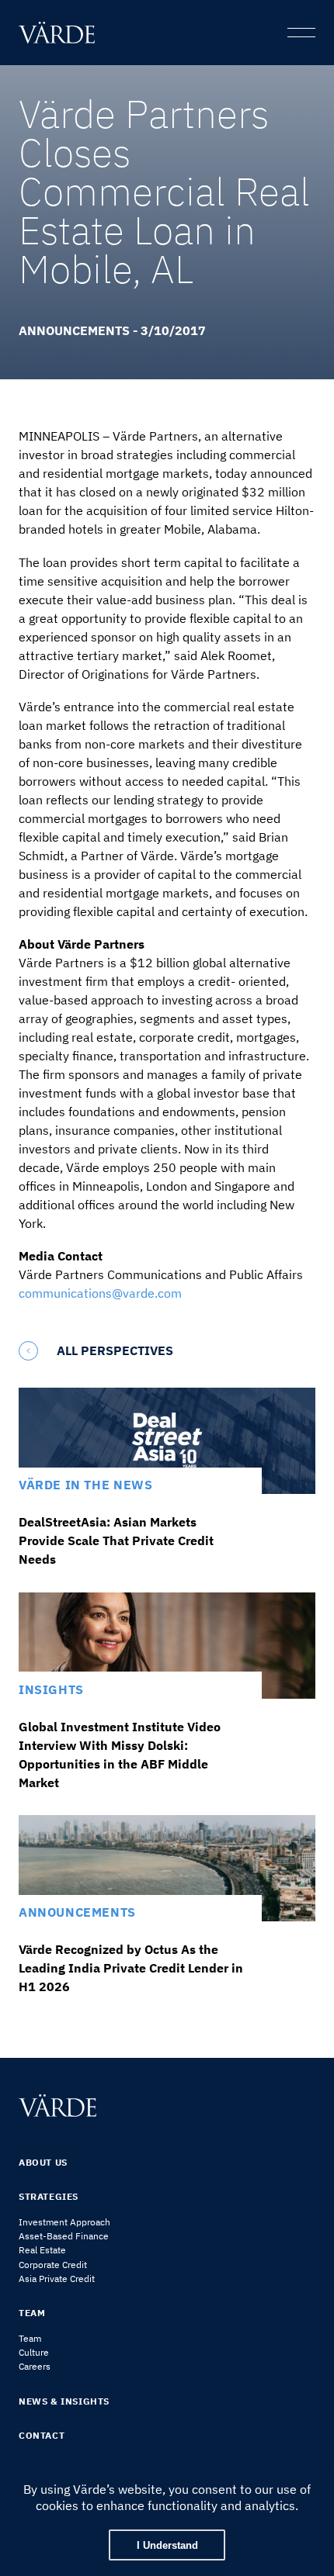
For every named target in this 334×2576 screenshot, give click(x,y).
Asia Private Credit (57, 2279)
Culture (34, 2352)
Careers (35, 2366)
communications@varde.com (100, 1293)
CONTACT (42, 2435)
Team (30, 2338)
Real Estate (42, 2250)
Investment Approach (64, 2222)
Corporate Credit (53, 2265)
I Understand (167, 2545)
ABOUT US (43, 2162)
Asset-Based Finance (64, 2236)
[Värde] (61, 33)
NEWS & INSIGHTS (64, 2401)
